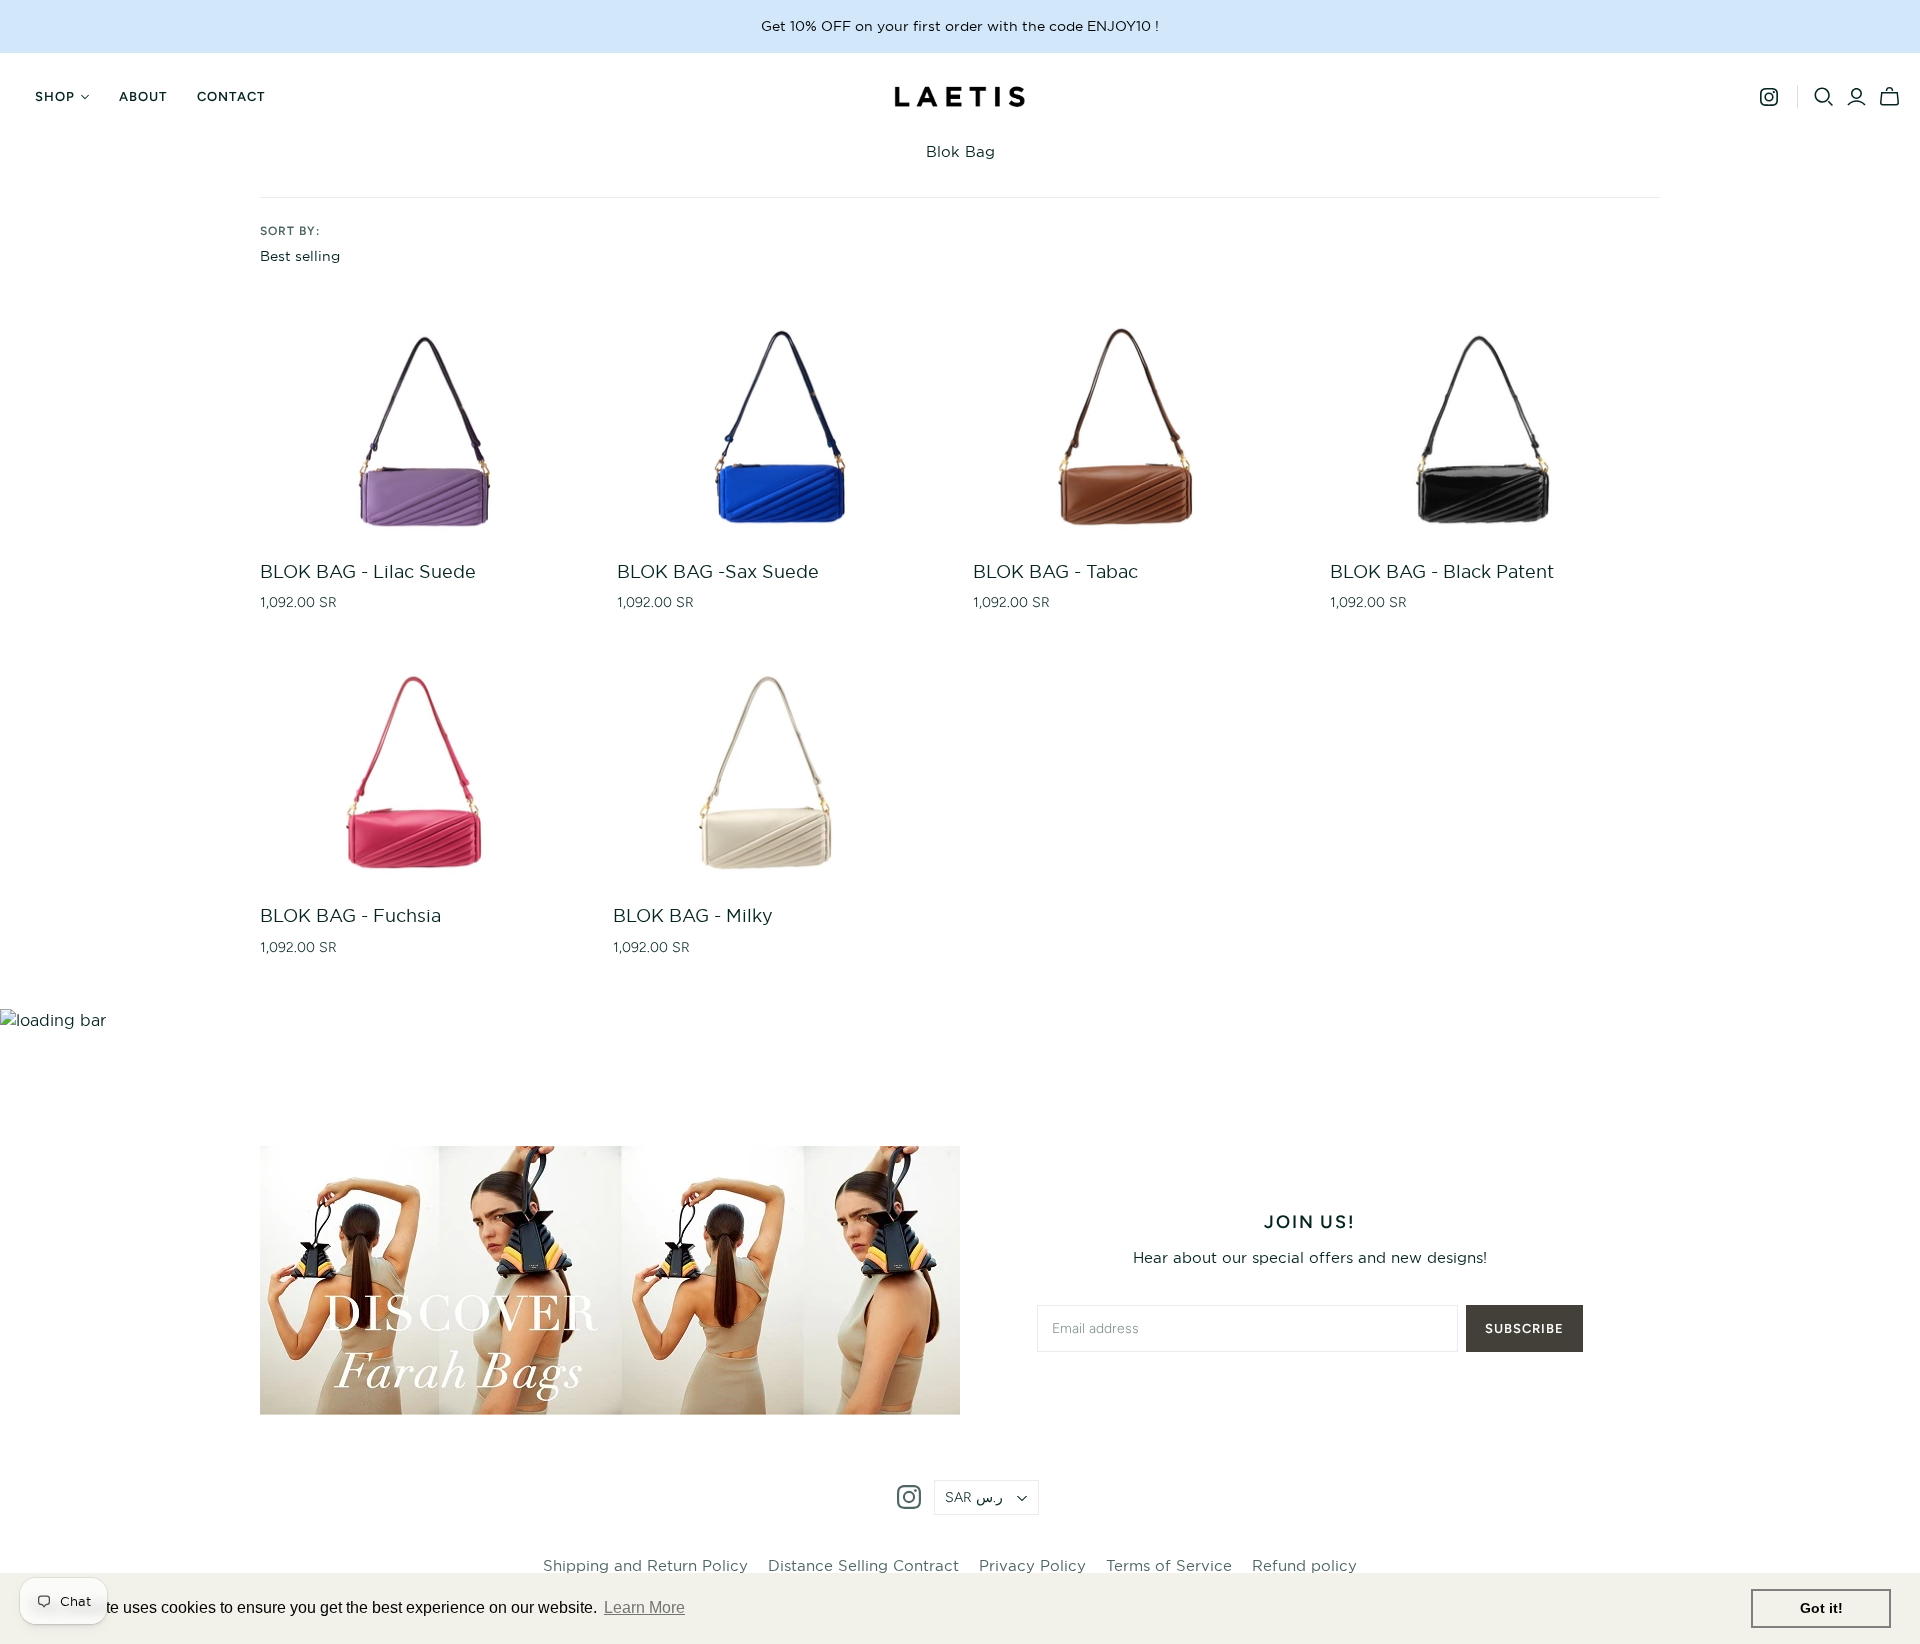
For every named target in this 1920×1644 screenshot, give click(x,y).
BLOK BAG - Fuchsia (350, 915)
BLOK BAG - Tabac (1055, 571)
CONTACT (230, 96)
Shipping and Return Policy (645, 1565)
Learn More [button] (644, 1607)
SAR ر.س (974, 1497)
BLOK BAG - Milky (693, 915)
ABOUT (143, 96)
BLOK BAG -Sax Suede (718, 571)
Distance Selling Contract (863, 1565)
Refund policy (1304, 1565)
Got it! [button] (1821, 1608)
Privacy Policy (1032, 1565)
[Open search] (1824, 97)
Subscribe (1524, 1328)
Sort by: (290, 231)
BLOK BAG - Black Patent (1442, 571)
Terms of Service (1169, 1565)
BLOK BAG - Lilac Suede (368, 571)
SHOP (55, 96)
